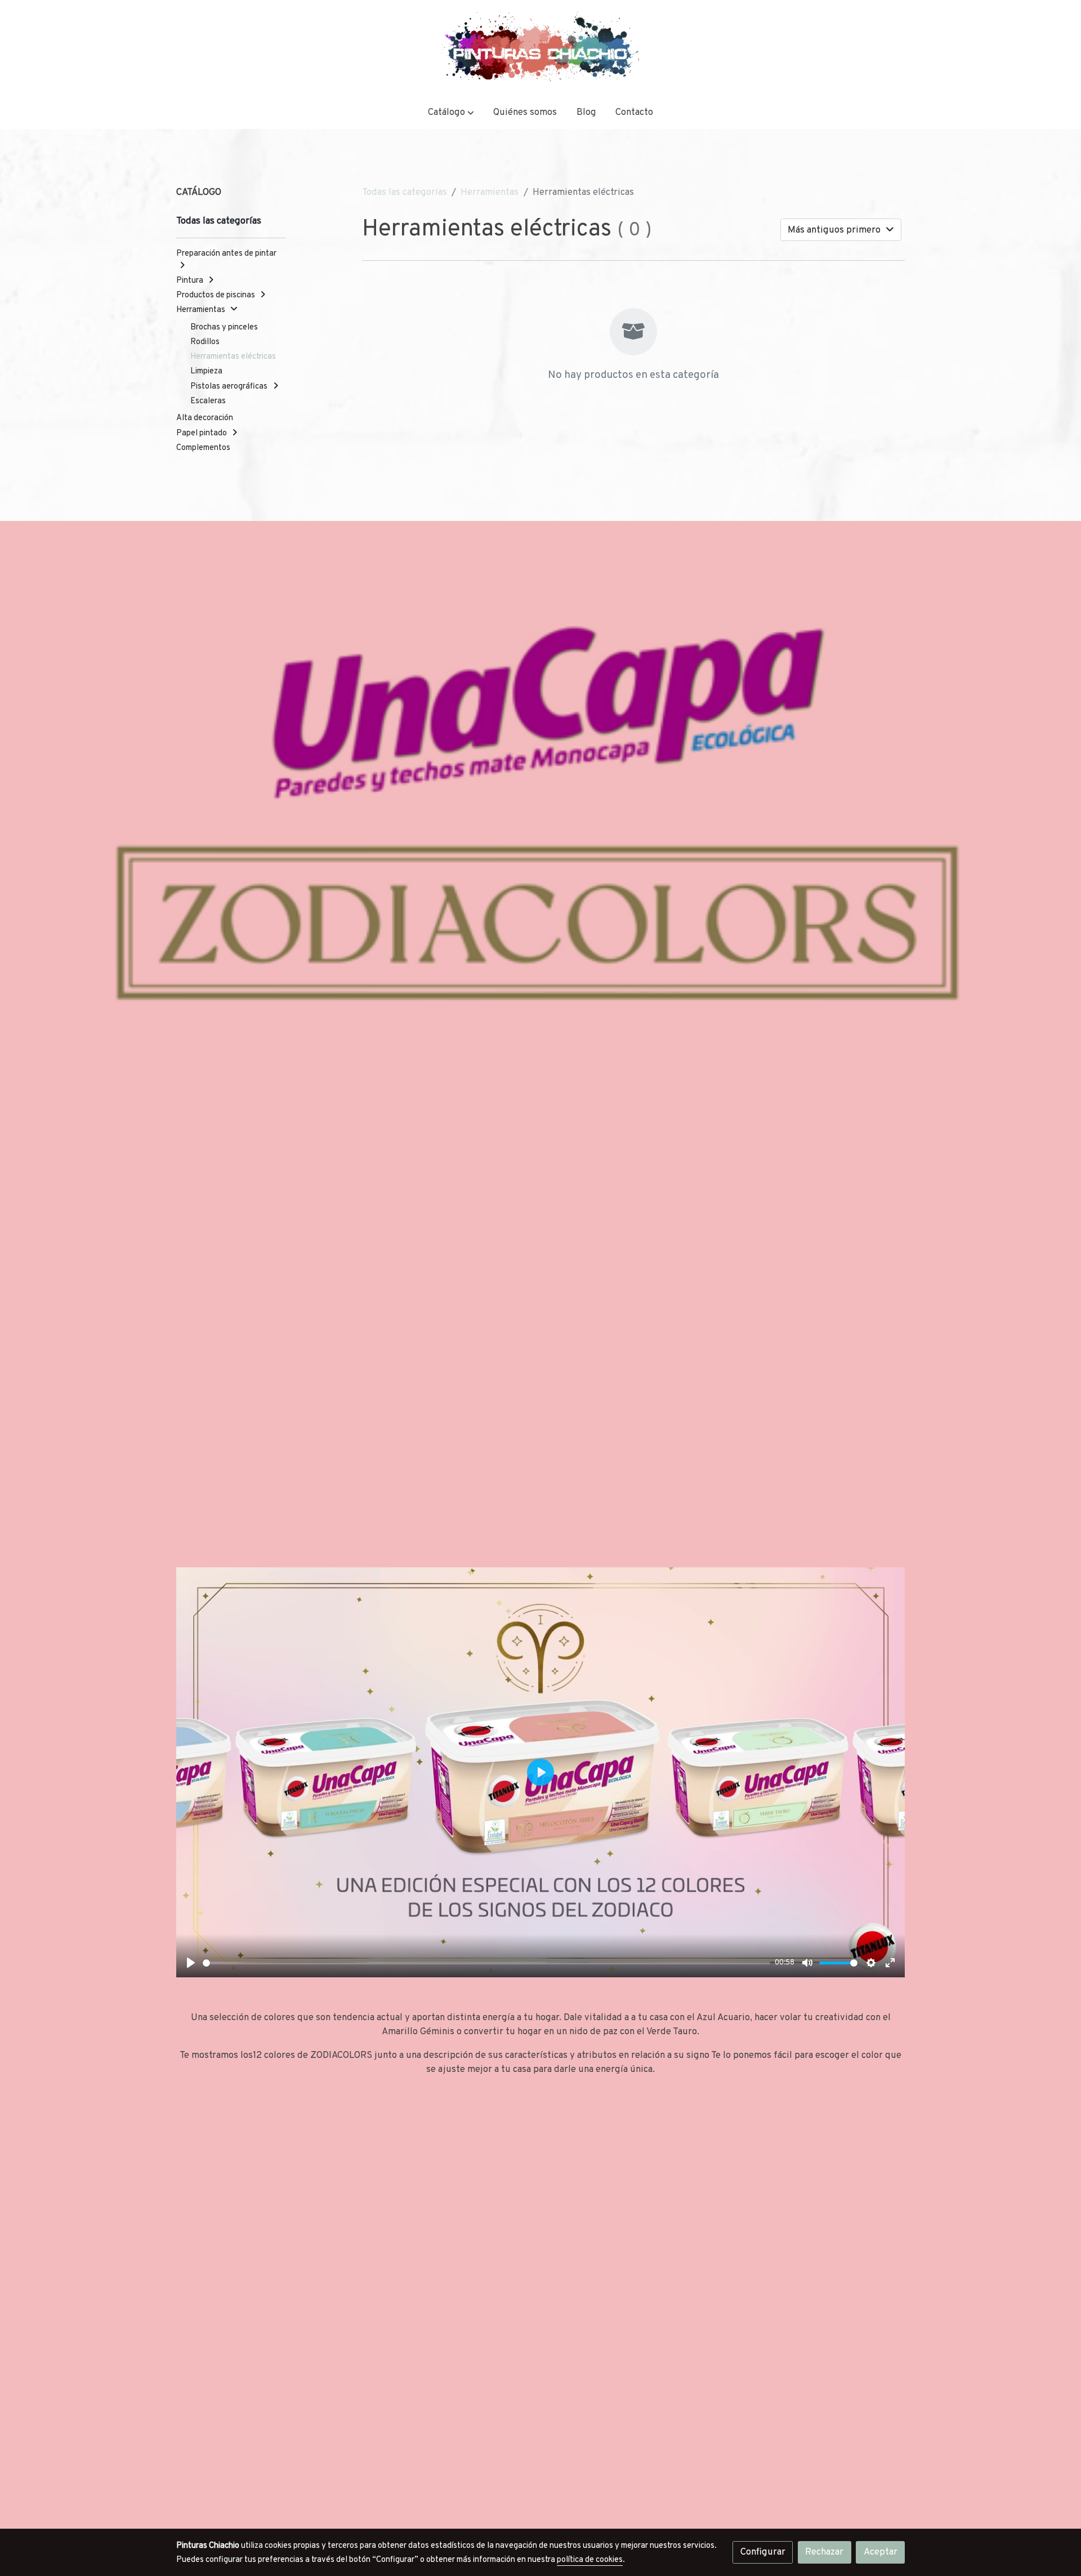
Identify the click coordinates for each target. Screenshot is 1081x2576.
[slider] (487, 1963)
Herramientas (490, 192)
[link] (540, 48)
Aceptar (881, 2552)
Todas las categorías (405, 192)
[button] (451, 112)
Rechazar (824, 2552)
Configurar (763, 2552)
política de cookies (590, 2560)
